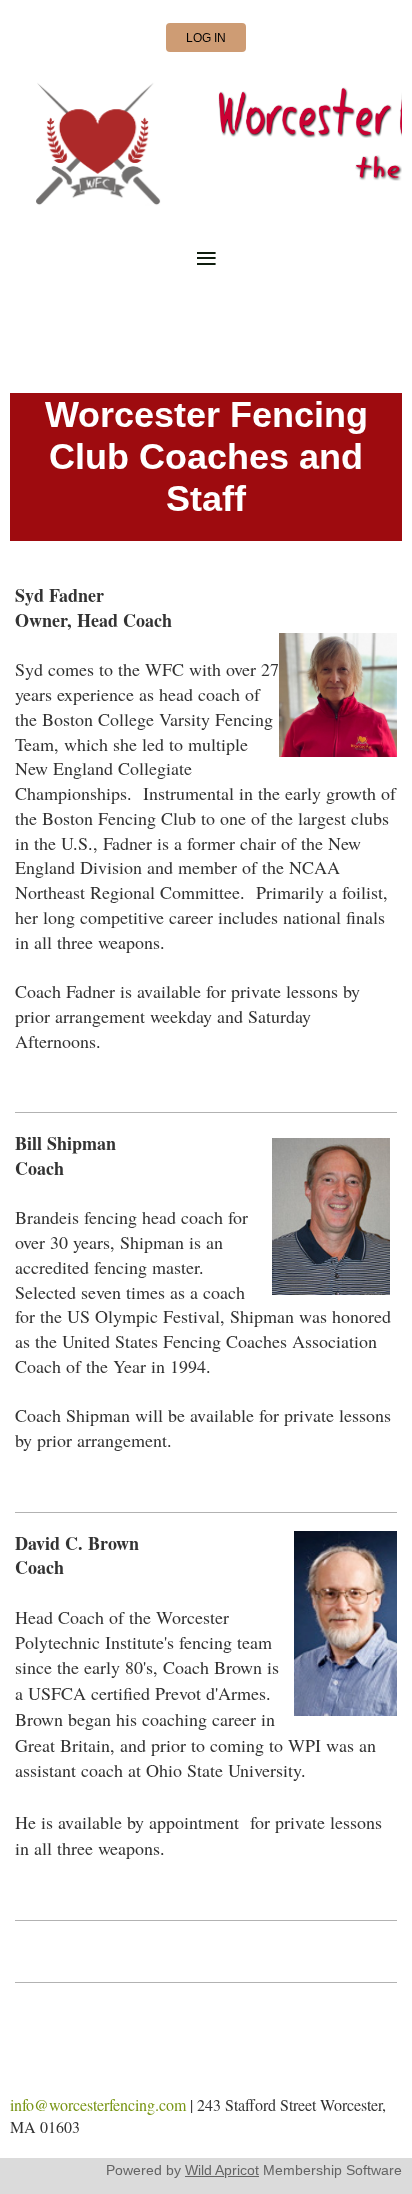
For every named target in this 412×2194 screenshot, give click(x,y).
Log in (206, 38)
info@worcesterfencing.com (98, 2104)
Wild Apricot (222, 2170)
